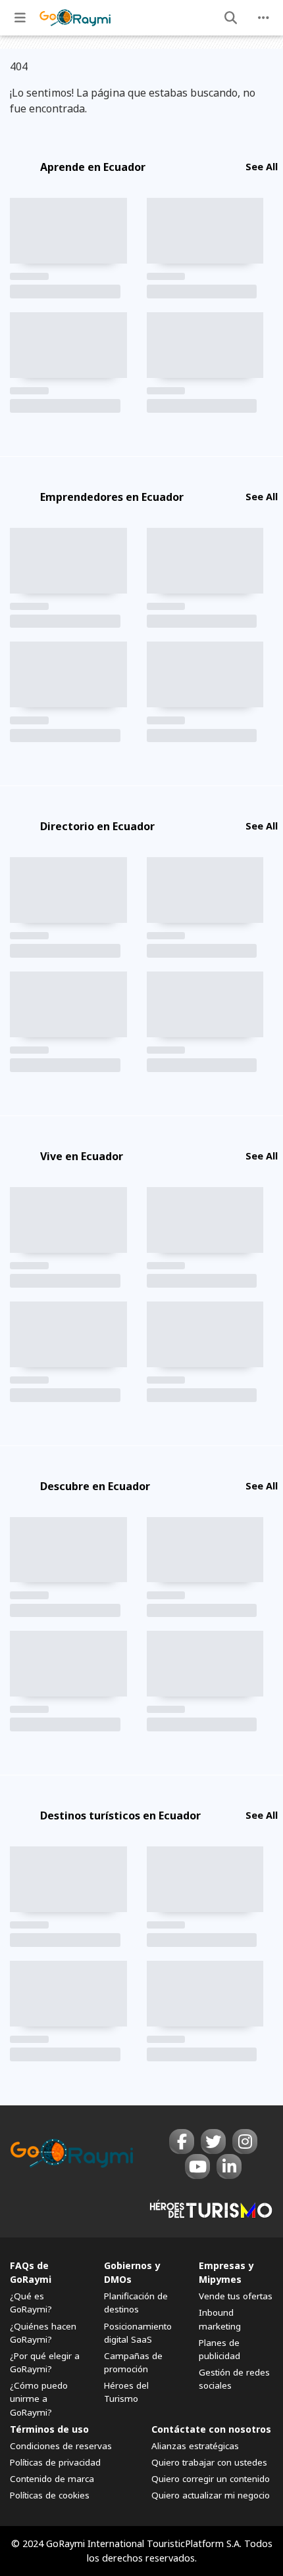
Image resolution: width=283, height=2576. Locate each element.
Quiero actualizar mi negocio (211, 2495)
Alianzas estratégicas (195, 2446)
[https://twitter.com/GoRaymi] (213, 2142)
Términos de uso (49, 2429)
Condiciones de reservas (61, 2446)
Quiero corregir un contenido (211, 2479)
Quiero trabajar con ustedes (209, 2462)
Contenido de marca (52, 2479)
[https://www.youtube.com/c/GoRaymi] (197, 2166)
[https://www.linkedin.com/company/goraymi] (229, 2166)
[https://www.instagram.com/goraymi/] (245, 2142)
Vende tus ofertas (236, 2296)
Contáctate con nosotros (211, 2429)
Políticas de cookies (50, 2495)
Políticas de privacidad (55, 2462)
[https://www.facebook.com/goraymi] (182, 2142)
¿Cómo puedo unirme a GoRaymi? (39, 2399)
